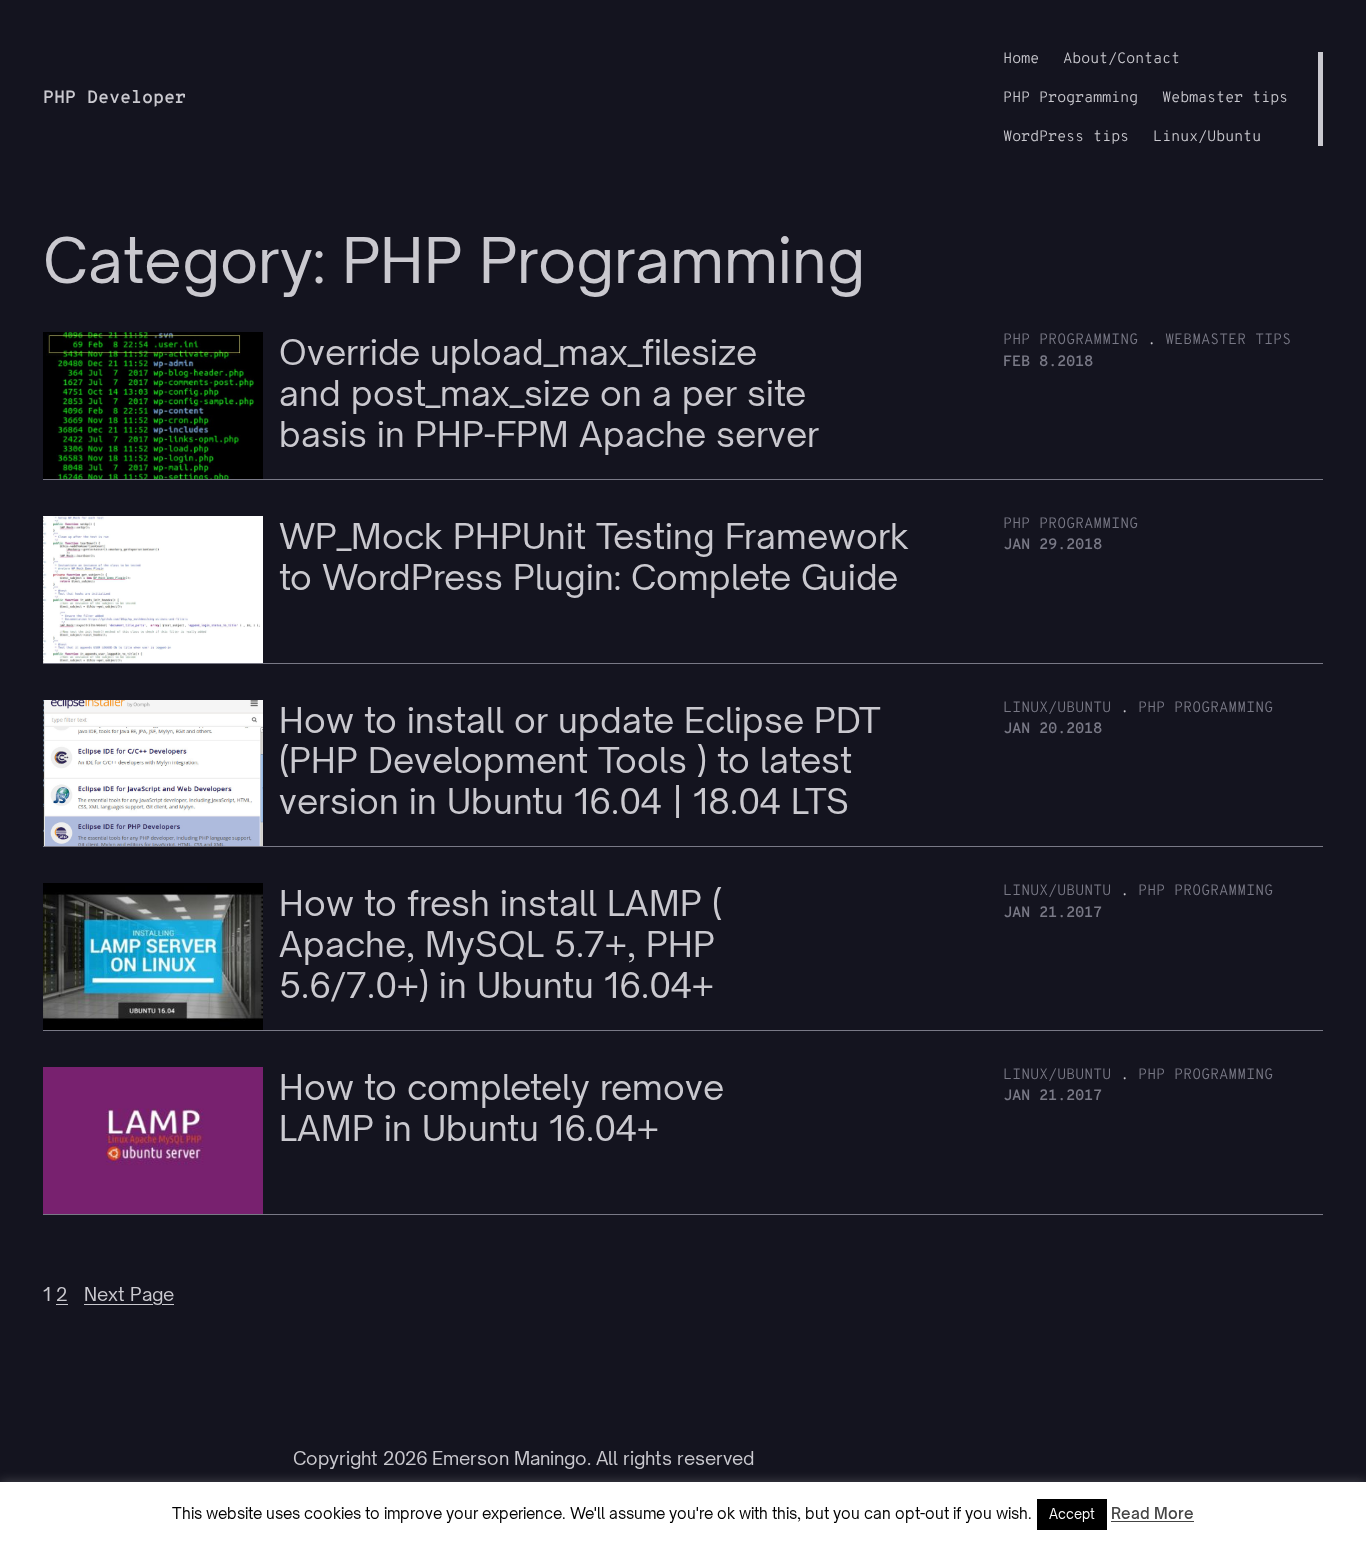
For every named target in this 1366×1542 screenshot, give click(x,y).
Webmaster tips (1228, 340)
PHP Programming (1070, 340)
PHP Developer (114, 98)
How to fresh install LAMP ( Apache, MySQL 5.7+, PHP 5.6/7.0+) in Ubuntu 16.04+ (500, 944)
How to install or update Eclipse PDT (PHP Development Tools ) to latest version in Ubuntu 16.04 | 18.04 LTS (580, 761)
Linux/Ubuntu (1057, 708)
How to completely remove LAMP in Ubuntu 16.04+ (501, 1108)
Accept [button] (1072, 1514)
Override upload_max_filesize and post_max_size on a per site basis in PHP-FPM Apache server (549, 393)
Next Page (129, 1294)
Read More (1152, 1513)
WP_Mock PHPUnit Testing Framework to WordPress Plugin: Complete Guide (594, 557)
